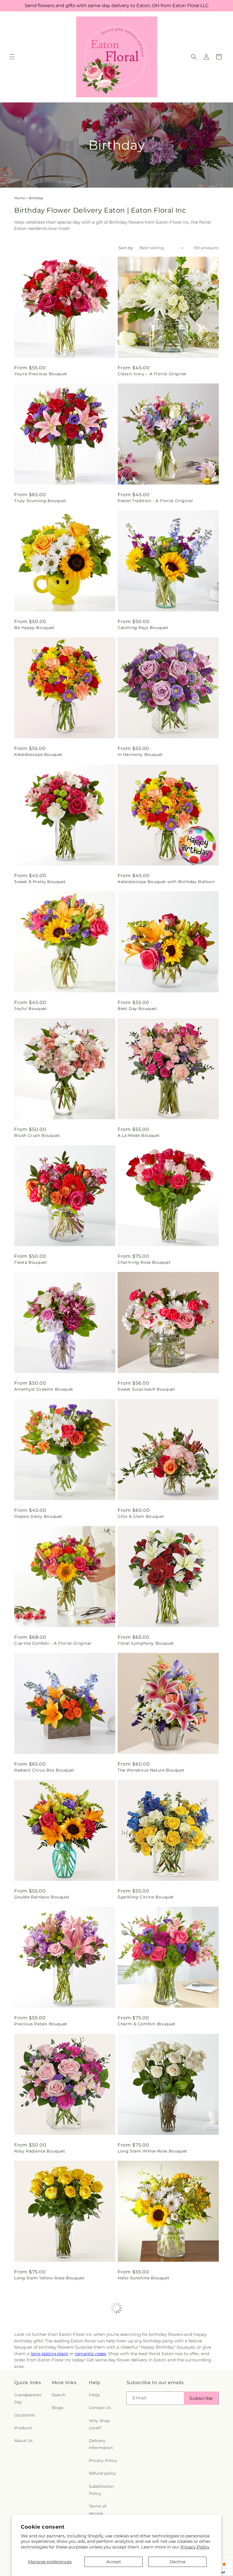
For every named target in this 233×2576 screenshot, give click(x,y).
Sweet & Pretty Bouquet (40, 882)
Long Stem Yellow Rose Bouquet (49, 2278)
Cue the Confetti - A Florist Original (53, 1643)
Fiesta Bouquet (31, 1262)
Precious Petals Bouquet (41, 2024)
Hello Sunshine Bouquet (143, 2278)
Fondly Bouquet (135, 2405)
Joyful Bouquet (31, 1009)
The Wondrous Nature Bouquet (151, 1770)
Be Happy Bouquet (35, 628)
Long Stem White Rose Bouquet (152, 2151)
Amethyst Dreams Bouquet (44, 1389)
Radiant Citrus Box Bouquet (44, 1770)
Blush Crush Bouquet (37, 1135)
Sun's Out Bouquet (35, 2405)
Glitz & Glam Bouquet (141, 1516)
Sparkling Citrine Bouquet (146, 1897)
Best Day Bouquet (137, 1009)
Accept (114, 2562)
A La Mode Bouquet (139, 1135)
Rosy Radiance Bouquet (40, 2151)
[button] (12, 57)
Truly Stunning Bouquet (40, 501)
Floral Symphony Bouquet (146, 1643)
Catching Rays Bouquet (143, 628)
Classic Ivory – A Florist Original (152, 374)
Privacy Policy (195, 2547)
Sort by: (126, 248)
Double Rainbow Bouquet (42, 1897)
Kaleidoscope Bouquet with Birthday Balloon (166, 882)
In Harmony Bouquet (140, 754)
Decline (178, 2562)
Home (20, 198)
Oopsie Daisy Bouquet (38, 1516)
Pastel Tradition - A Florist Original (155, 501)
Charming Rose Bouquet (144, 1262)
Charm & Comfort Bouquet (147, 2024)
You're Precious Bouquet (41, 374)
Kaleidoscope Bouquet (38, 754)
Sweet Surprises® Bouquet (146, 1389)
